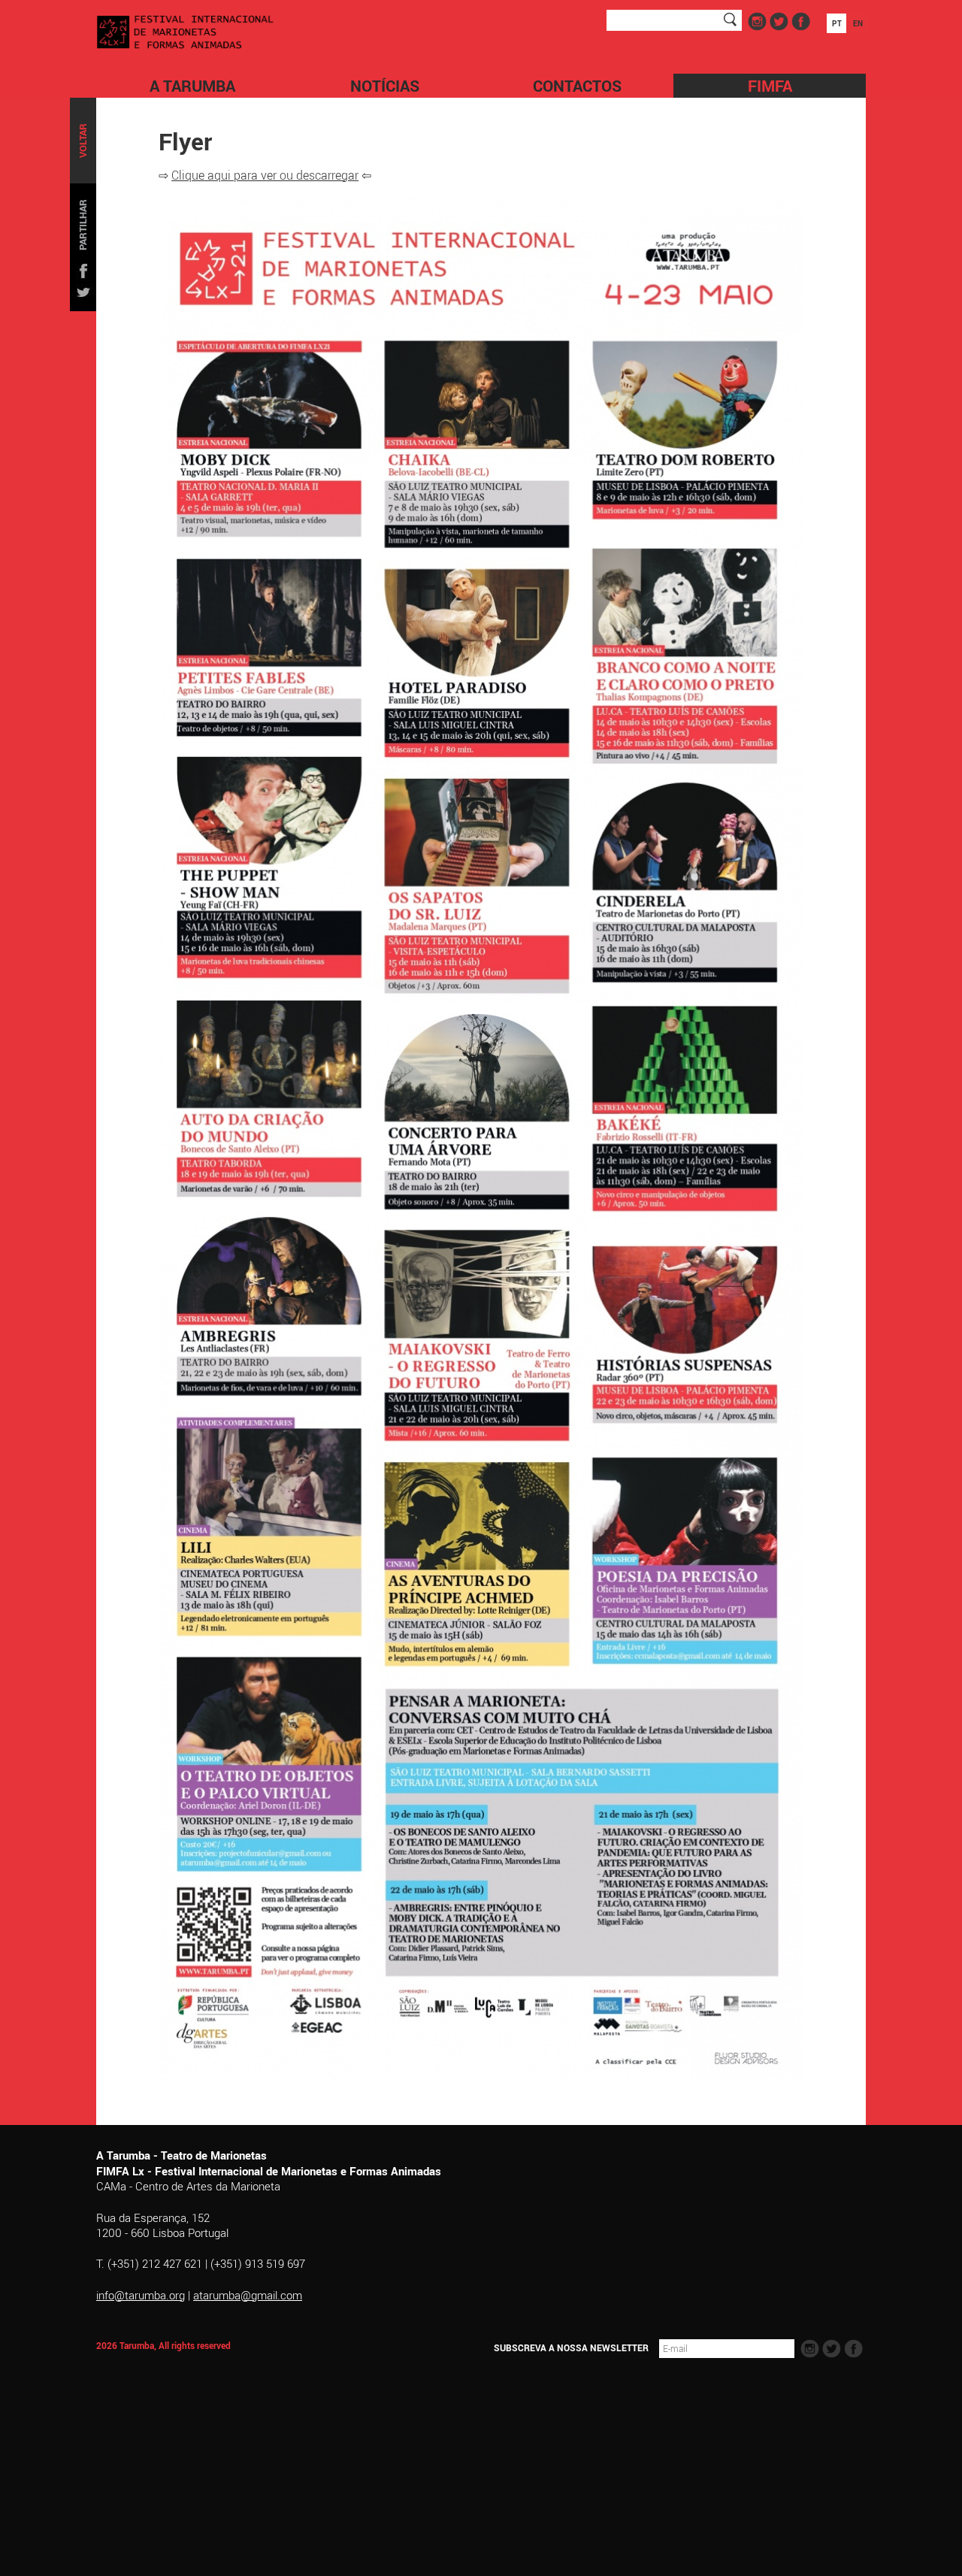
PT (837, 23)
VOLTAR (83, 141)
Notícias (385, 86)
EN (858, 23)
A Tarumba (192, 86)
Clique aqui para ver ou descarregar (265, 175)
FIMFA (770, 86)
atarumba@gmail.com (248, 2295)
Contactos (577, 86)
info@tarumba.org (141, 2295)
